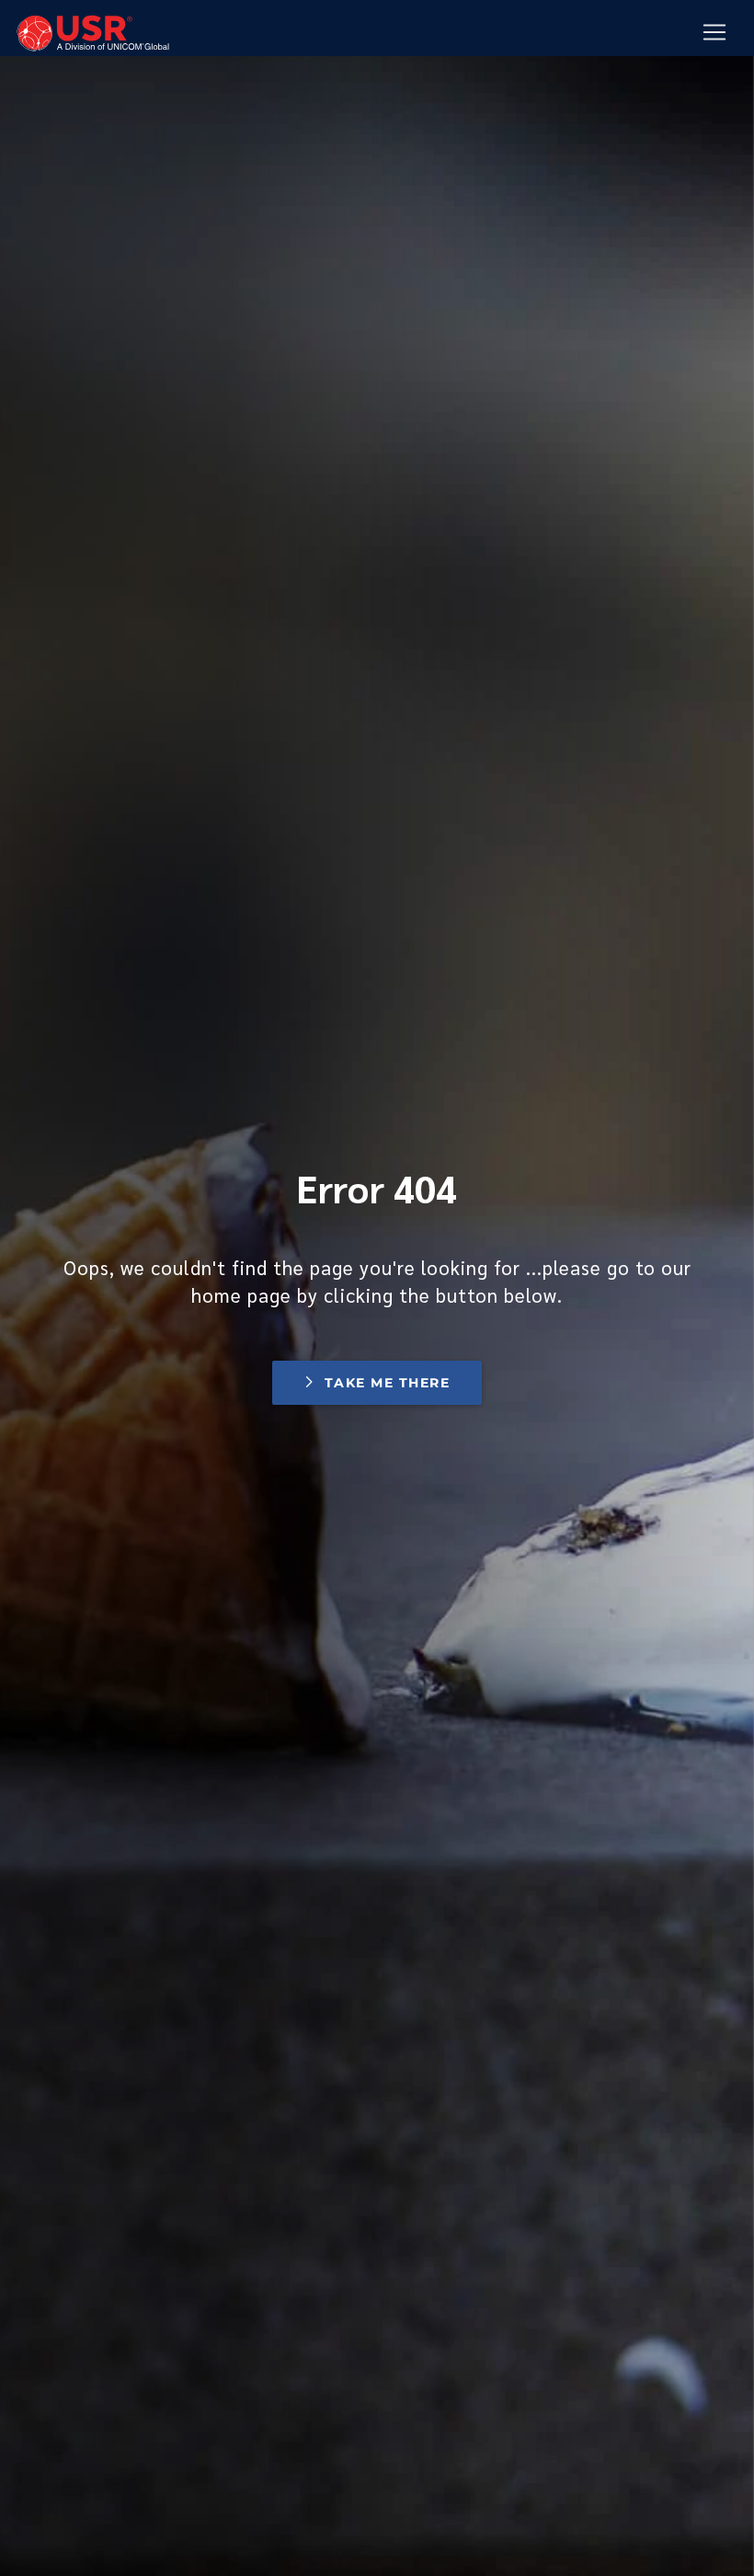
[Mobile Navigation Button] (714, 32)
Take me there (387, 1383)
